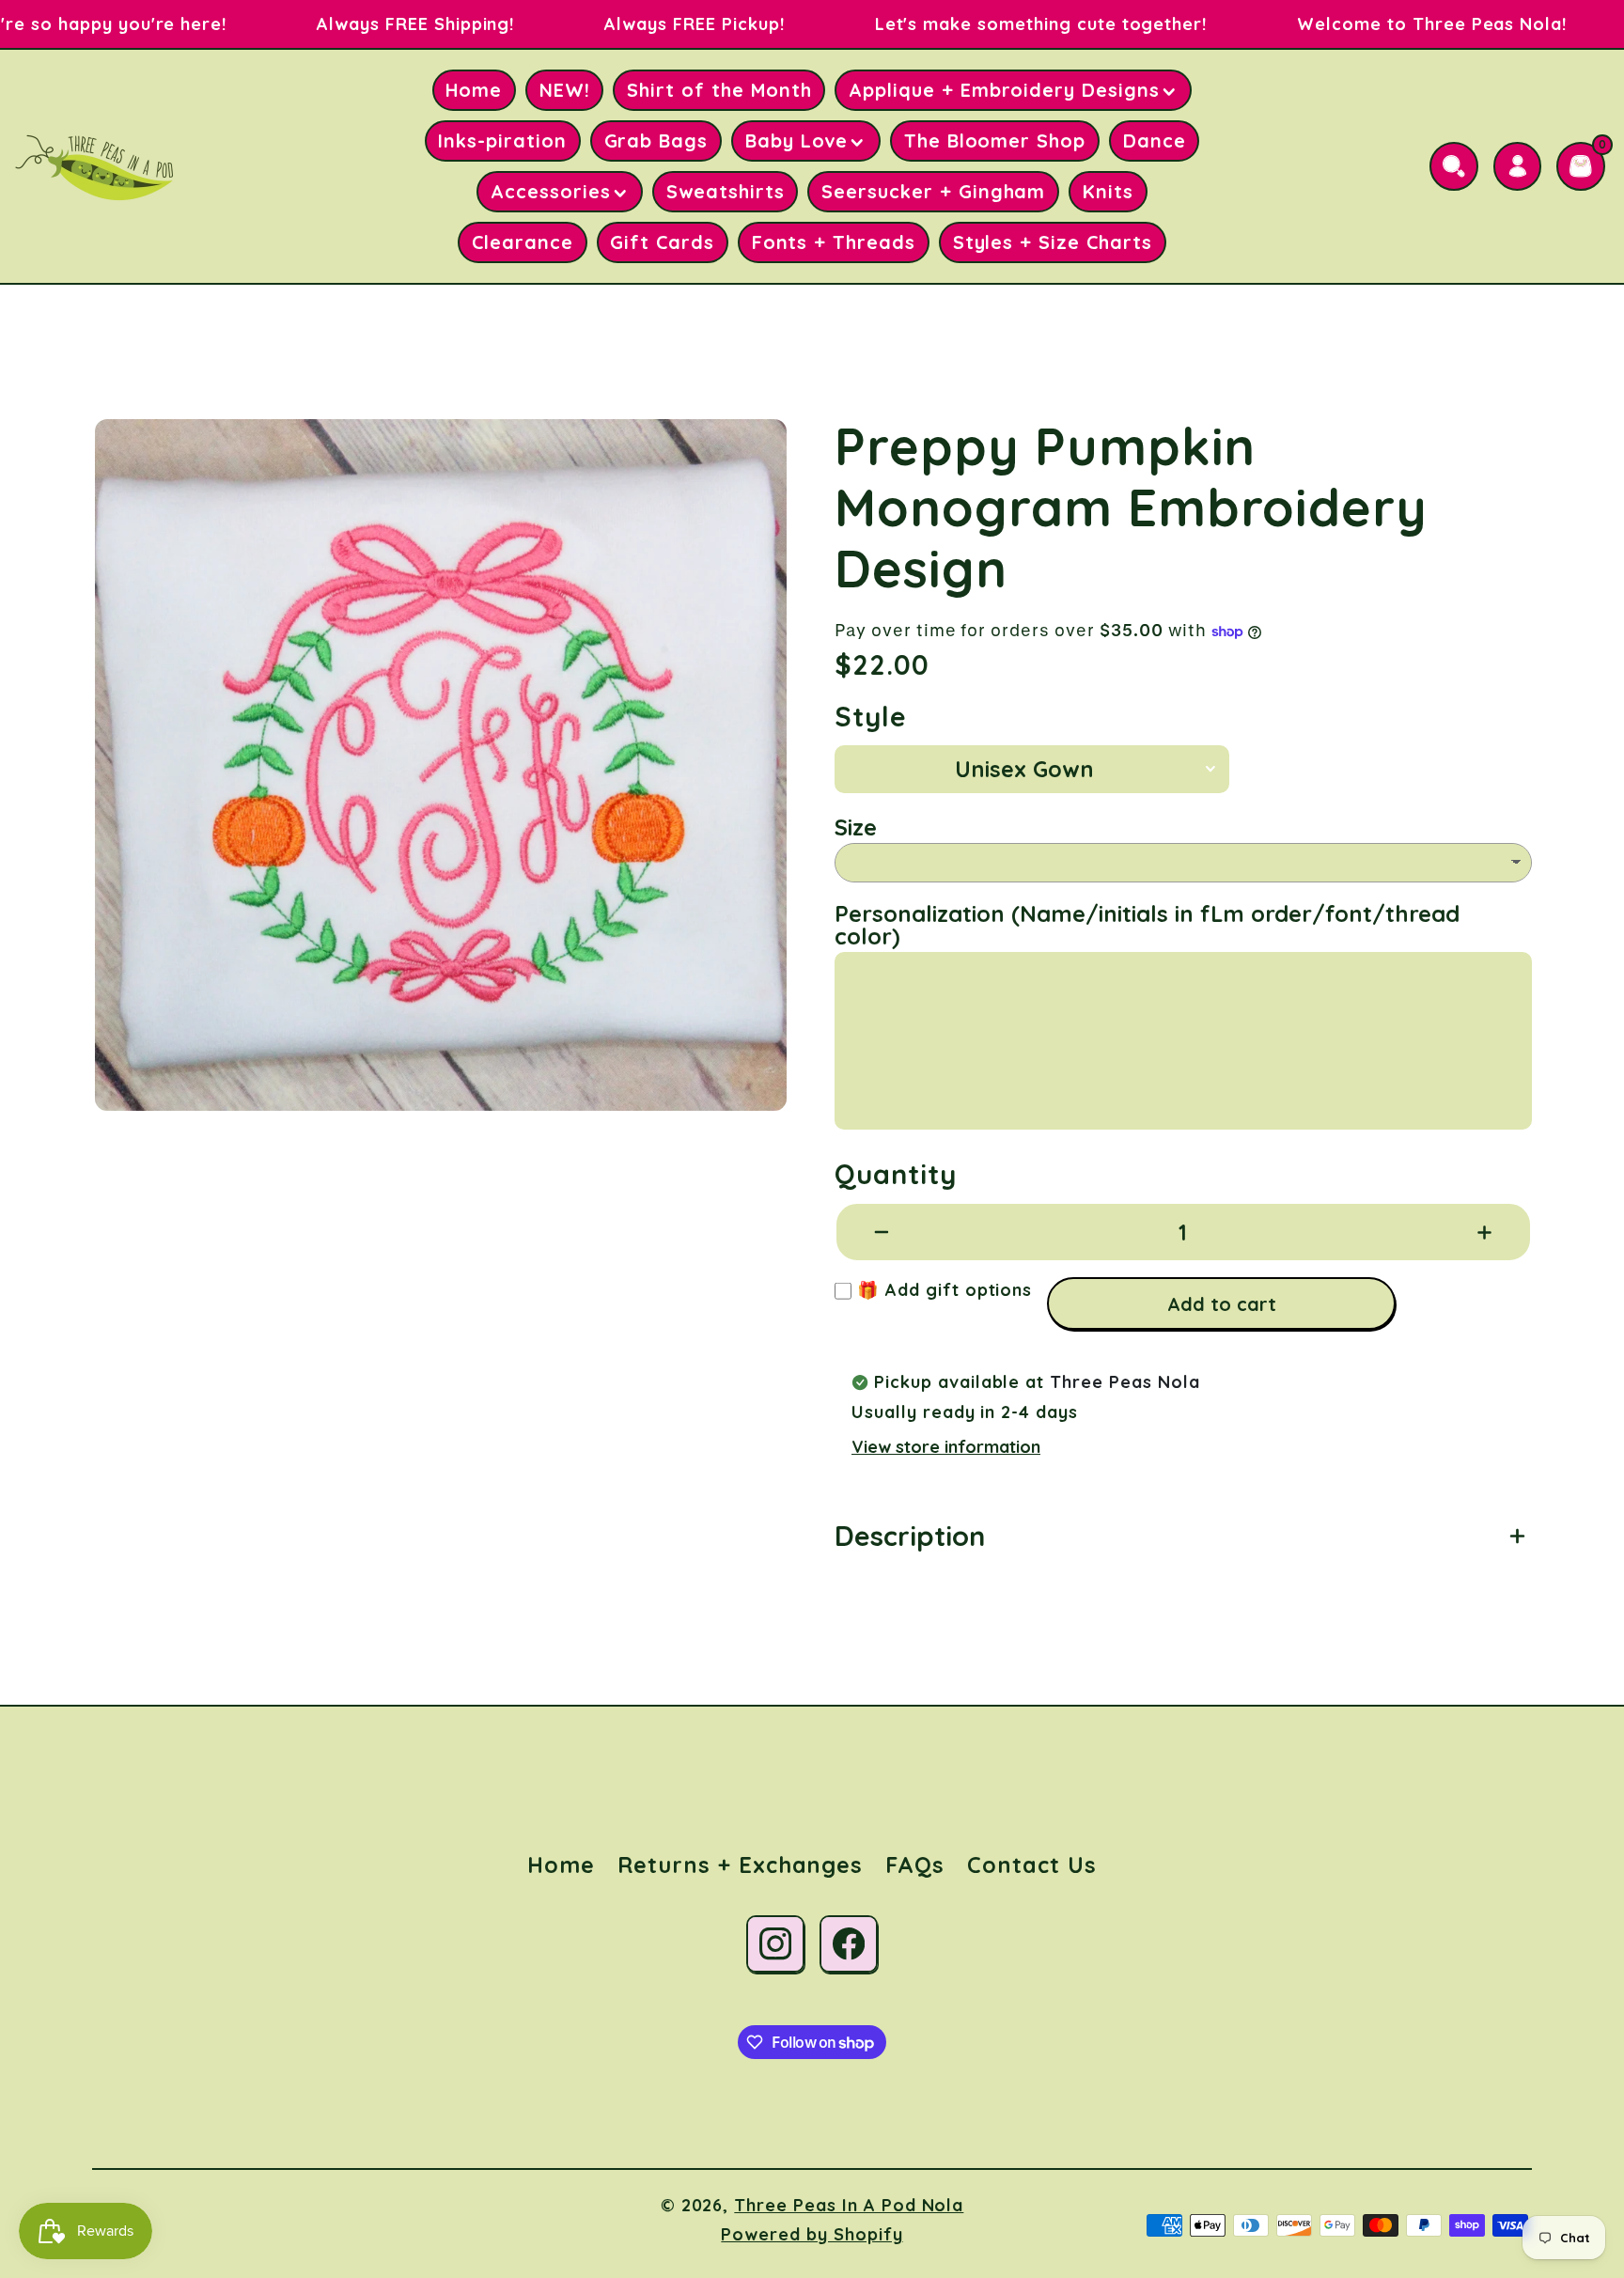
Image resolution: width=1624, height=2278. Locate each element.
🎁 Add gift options (942, 1290)
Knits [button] (1108, 191)
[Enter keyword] (1454, 166)
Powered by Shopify (812, 2234)
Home (561, 1865)
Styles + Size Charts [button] (1053, 242)
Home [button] (474, 90)
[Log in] (1518, 166)
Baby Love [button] (797, 140)
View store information (946, 1447)
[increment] (1484, 1232)
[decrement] (882, 1232)
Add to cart (1222, 1304)
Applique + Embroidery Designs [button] (1004, 90)
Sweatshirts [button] (726, 191)
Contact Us (1032, 1865)
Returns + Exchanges (740, 1865)
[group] (441, 765)
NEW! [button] (565, 90)
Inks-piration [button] (502, 140)
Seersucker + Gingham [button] (933, 191)
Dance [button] (1155, 140)
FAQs (915, 1865)
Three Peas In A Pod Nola (849, 2205)
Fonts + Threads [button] (834, 242)
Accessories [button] (551, 191)
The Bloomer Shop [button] (995, 140)
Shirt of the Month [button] (719, 90)
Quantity (896, 1174)
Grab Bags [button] (656, 140)
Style (871, 717)
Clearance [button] (523, 242)
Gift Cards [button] (662, 242)
